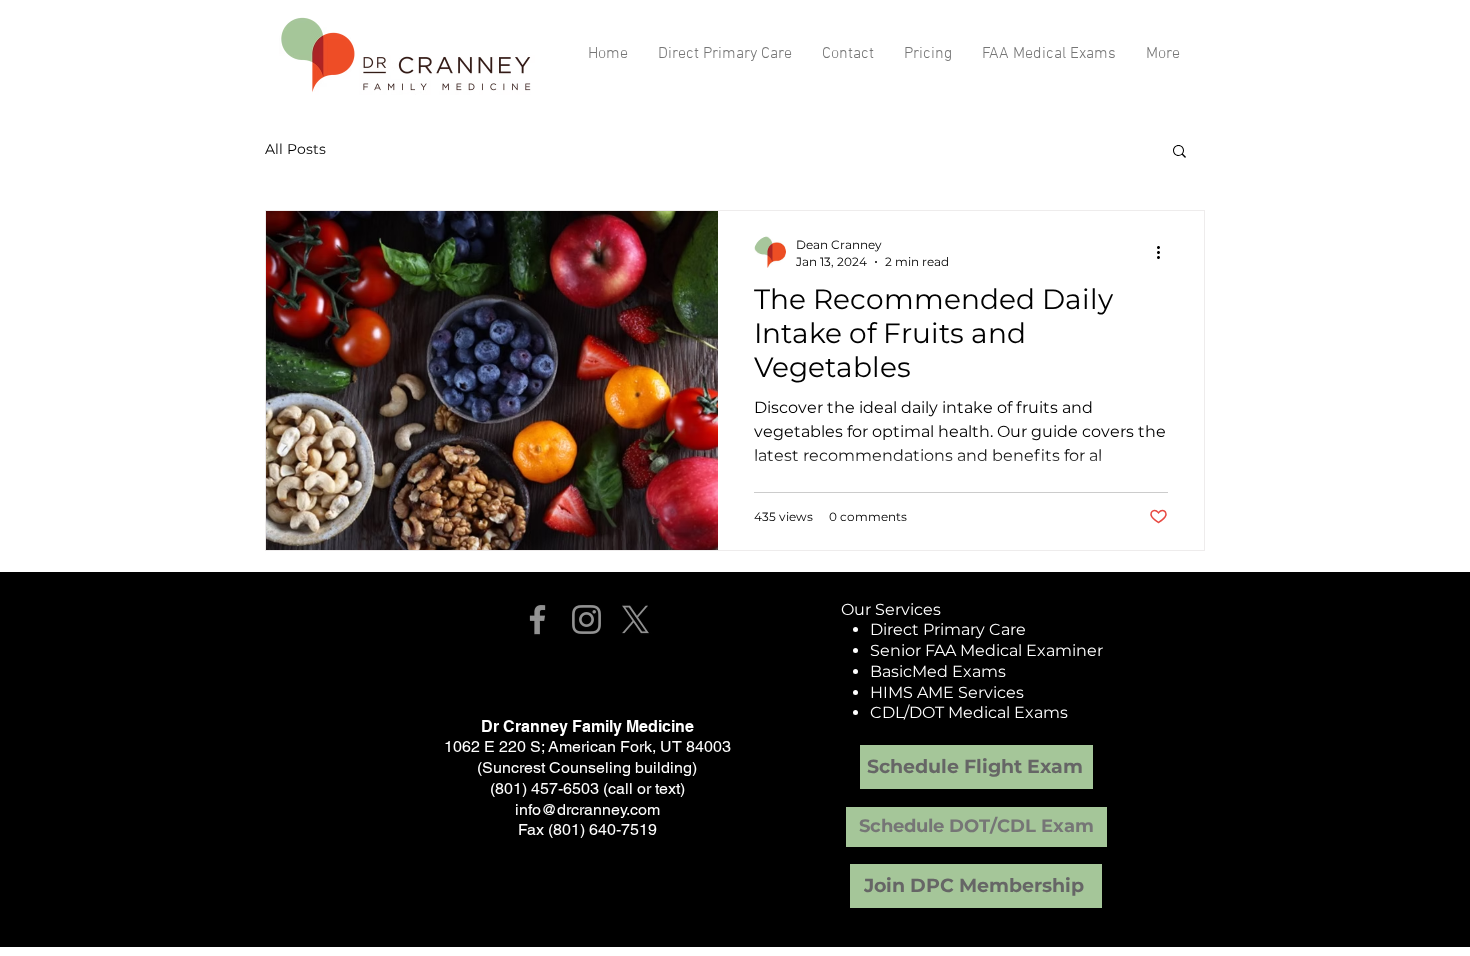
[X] (635, 619)
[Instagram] (586, 619)
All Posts (295, 149)
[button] (1179, 152)
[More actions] (1165, 252)
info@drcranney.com (587, 809)
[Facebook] (537, 619)
